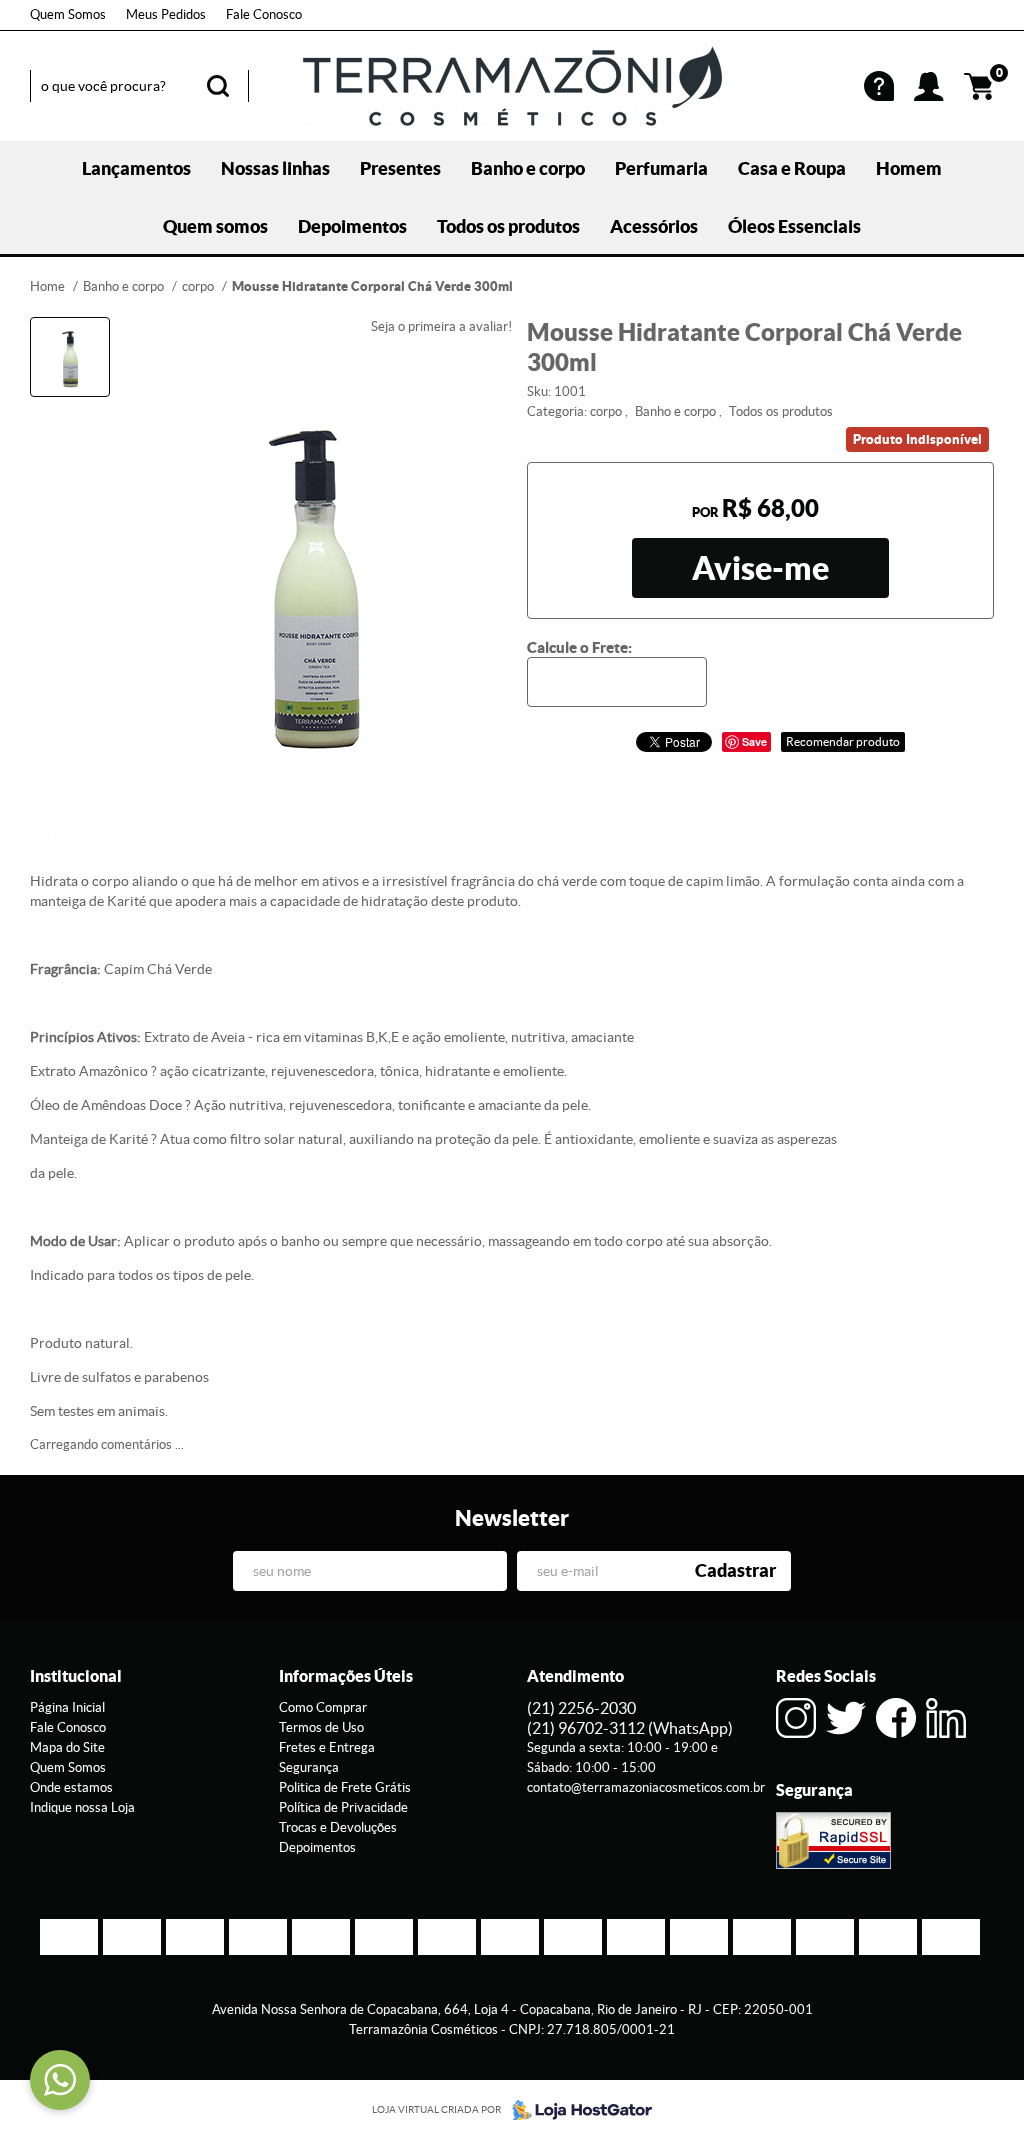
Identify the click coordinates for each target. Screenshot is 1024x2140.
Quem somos (215, 226)
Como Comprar (323, 1707)
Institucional (76, 1676)
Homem (909, 168)
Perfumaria (661, 168)
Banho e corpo (528, 168)
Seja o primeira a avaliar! (441, 326)
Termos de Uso (321, 1727)
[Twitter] (846, 1718)
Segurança (309, 1767)
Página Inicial (67, 1707)
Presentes (400, 168)
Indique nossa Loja (82, 1807)
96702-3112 (630, 1728)
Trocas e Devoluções (338, 1827)
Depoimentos (352, 226)
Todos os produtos (508, 226)
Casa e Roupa (792, 168)
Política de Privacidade (343, 1807)
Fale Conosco (264, 14)
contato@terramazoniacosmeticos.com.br (646, 1787)
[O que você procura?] (218, 86)
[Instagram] (796, 1718)
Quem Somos (68, 14)
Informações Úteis (346, 1676)
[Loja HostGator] (576, 2110)
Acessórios (654, 226)
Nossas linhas (275, 168)
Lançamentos (136, 168)
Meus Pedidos (166, 14)
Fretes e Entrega (327, 1747)
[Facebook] (896, 1718)
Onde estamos (71, 1787)
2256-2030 (581, 1708)
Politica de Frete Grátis (345, 1787)
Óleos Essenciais (794, 226)
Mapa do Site (67, 1747)
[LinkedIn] (946, 1718)
